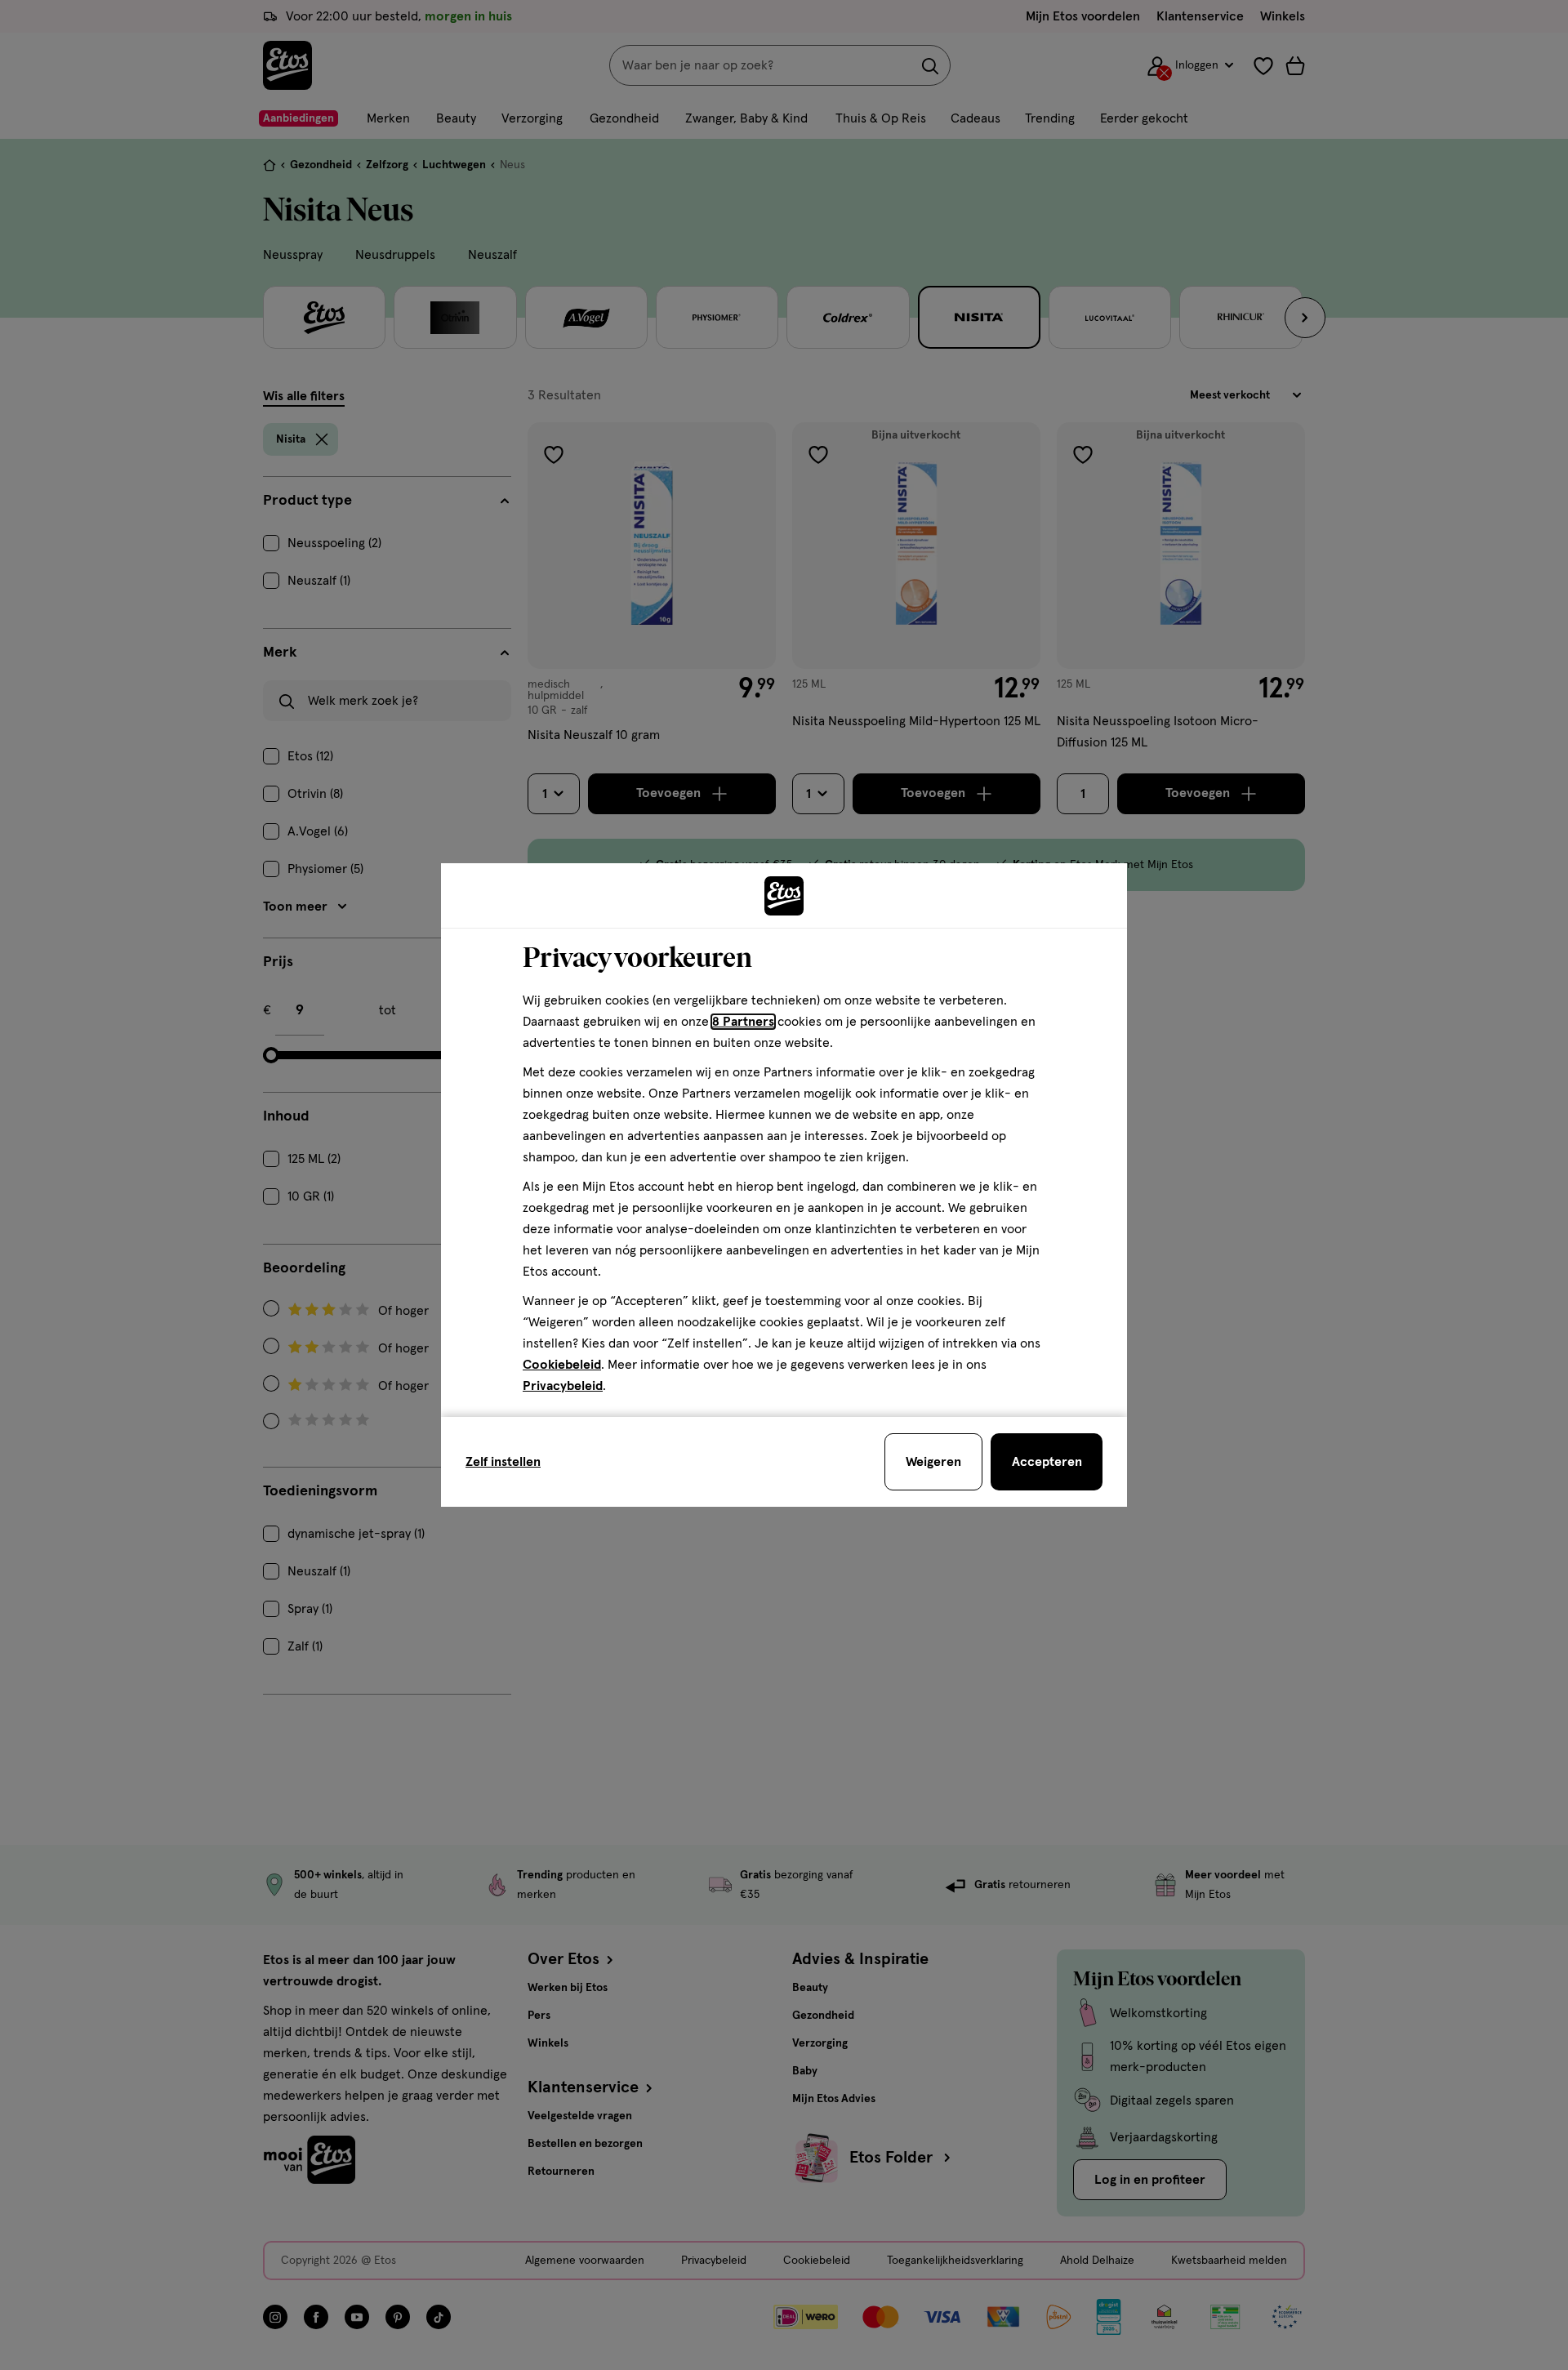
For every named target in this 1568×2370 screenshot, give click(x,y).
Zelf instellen (503, 1462)
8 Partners (743, 1022)
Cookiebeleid (562, 1365)
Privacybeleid (563, 1386)
